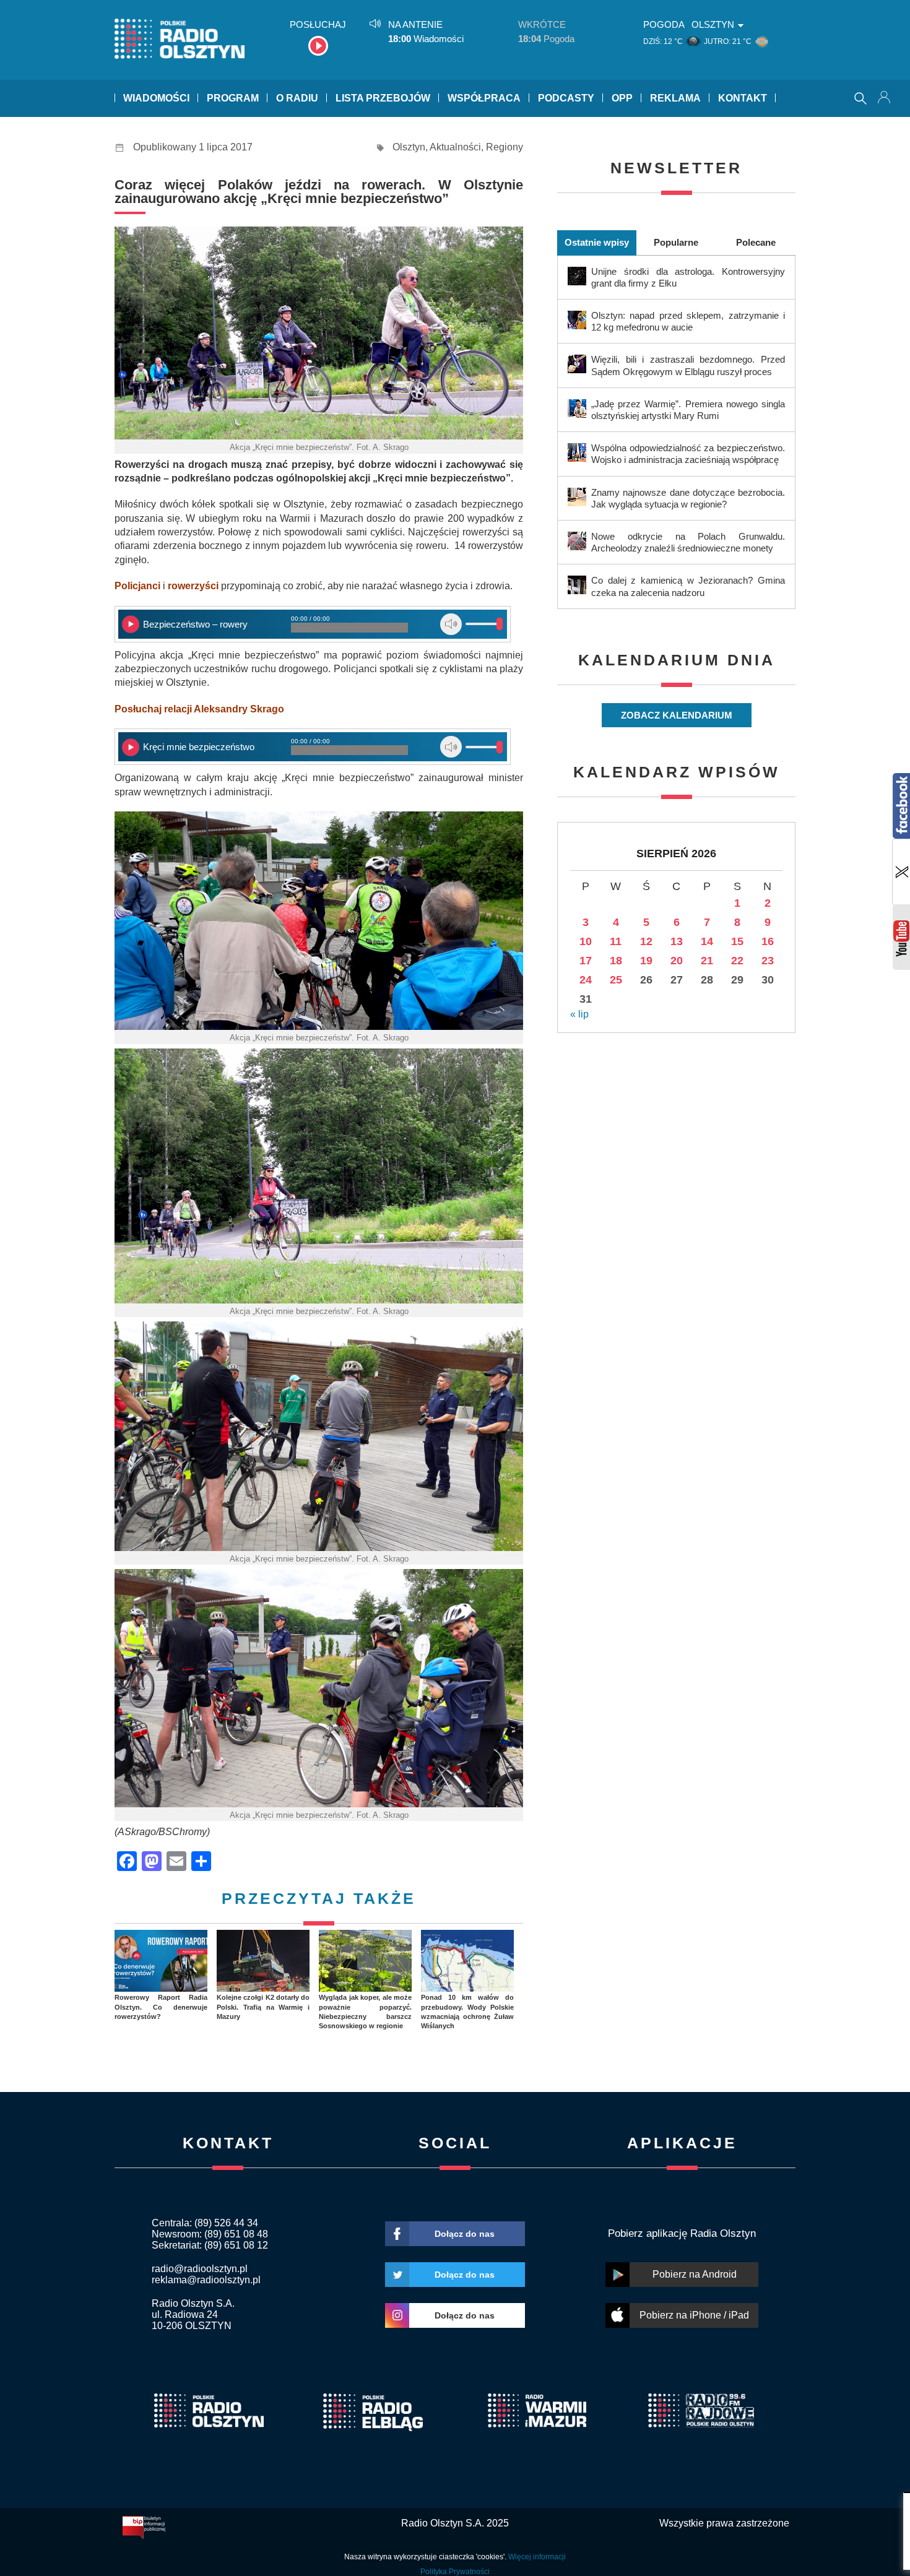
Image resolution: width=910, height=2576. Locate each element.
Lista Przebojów (383, 98)
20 (677, 961)
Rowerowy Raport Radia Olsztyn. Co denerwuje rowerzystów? (161, 2007)
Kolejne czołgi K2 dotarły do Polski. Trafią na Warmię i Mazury (263, 2007)
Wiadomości (156, 98)
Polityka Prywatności (455, 2572)
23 (768, 961)
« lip (579, 1014)
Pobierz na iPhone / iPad (694, 2315)
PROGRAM (233, 98)
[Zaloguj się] (885, 98)
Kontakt (743, 98)
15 (737, 941)
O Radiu (297, 98)
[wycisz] (451, 624)
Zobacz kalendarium (677, 715)
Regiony (505, 147)
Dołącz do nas (465, 2234)
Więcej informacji (537, 2557)
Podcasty (566, 98)
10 (586, 941)
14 (707, 941)
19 (646, 961)
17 (586, 961)
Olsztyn (409, 147)
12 (646, 941)
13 (677, 941)
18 (616, 961)
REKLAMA (675, 98)
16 (768, 941)
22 (737, 961)
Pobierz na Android (695, 2274)
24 (586, 980)
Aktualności (455, 147)
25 (616, 980)
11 (616, 941)
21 (707, 961)
